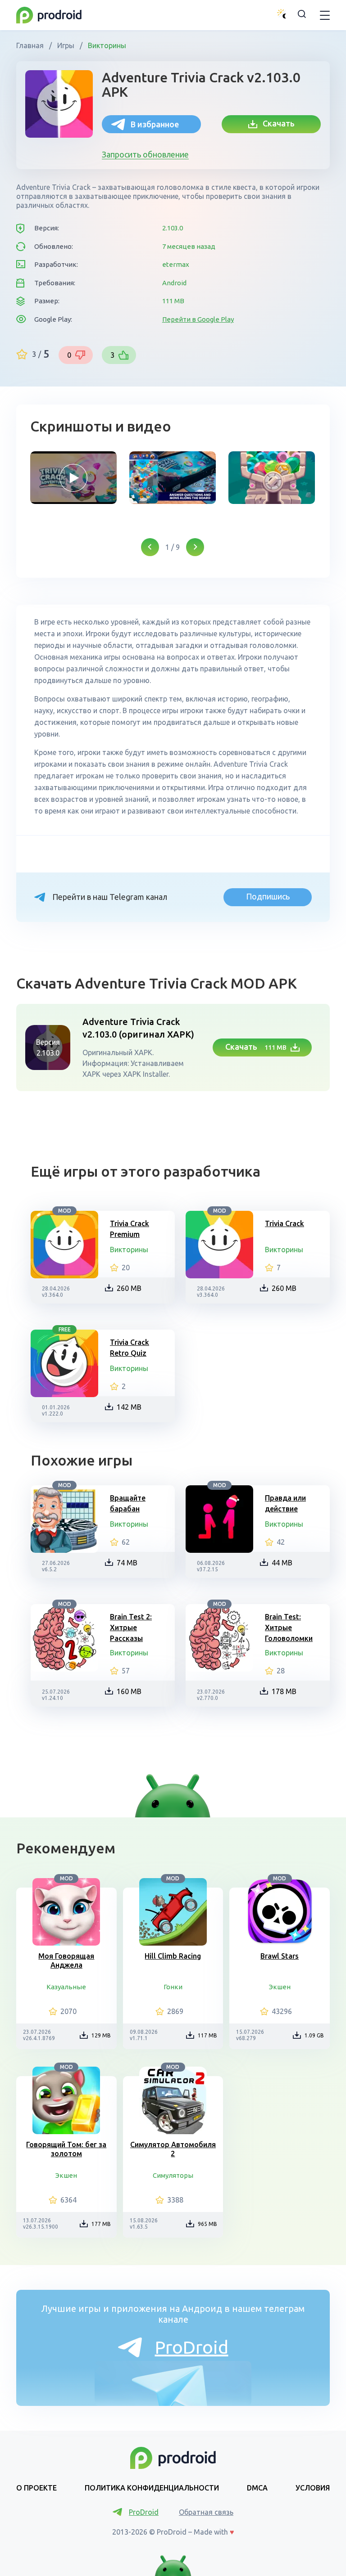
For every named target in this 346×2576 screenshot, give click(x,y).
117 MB (207, 2035)
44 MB (282, 1563)
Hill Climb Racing (173, 1956)
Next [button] (195, 547)
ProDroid (192, 2347)
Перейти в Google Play (198, 319)
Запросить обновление (145, 154)
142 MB (129, 1407)
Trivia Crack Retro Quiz (130, 1348)
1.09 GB (314, 2035)
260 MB (129, 1288)
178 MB (284, 1691)
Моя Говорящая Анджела (66, 1960)
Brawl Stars (280, 1956)
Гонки (173, 1987)
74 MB (127, 1563)
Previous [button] (150, 547)
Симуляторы (173, 2175)
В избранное (155, 124)
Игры (66, 45)
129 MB (101, 2035)
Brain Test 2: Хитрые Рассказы (131, 1627)
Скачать (276, 123)
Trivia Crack (285, 1223)
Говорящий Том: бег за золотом (66, 2149)
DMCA (257, 2488)
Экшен (280, 1987)
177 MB (101, 2224)
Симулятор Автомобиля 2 (173, 2149)
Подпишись (268, 896)
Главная (31, 45)
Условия (313, 2488)
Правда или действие (285, 1503)
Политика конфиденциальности (152, 2488)
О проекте (36, 2488)
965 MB (207, 2224)
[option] (73, 478)
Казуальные (66, 1987)
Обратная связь (206, 2512)
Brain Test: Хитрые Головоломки (289, 1627)
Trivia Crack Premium (130, 1229)
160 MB (129, 1691)
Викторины (106, 45)
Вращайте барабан (128, 1503)
